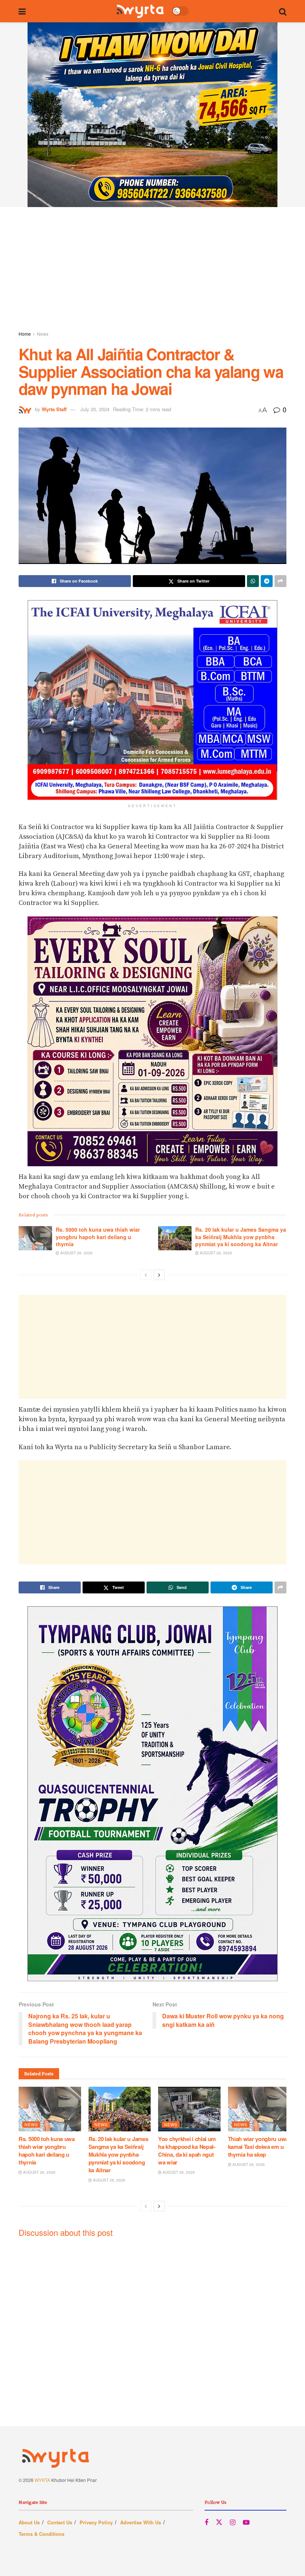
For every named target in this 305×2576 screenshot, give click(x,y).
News (43, 334)
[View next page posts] (159, 1275)
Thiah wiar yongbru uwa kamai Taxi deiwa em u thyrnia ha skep (258, 2147)
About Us (29, 2522)
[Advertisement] (152, 270)
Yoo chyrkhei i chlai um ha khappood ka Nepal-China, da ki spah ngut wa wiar (187, 2151)
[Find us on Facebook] (206, 2522)
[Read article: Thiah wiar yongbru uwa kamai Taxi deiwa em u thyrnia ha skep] (259, 2109)
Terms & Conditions (41, 2534)
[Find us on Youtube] (246, 2522)
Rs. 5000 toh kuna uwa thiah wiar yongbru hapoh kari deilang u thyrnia (98, 1237)
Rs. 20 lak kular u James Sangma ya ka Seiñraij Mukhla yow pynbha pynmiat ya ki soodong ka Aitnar (241, 1237)
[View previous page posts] (146, 1275)
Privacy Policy (96, 2522)
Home (25, 334)
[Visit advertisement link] (152, 115)
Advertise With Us (141, 2522)
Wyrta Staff (54, 409)
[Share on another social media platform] (280, 581)
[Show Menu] (22, 11)
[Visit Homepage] (140, 11)
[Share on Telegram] (267, 581)
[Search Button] (283, 11)
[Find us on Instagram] (233, 2522)
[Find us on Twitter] (219, 2522)
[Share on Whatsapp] (253, 581)
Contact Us (60, 2522)
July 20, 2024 (95, 409)
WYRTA (42, 2480)
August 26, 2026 (76, 1253)
